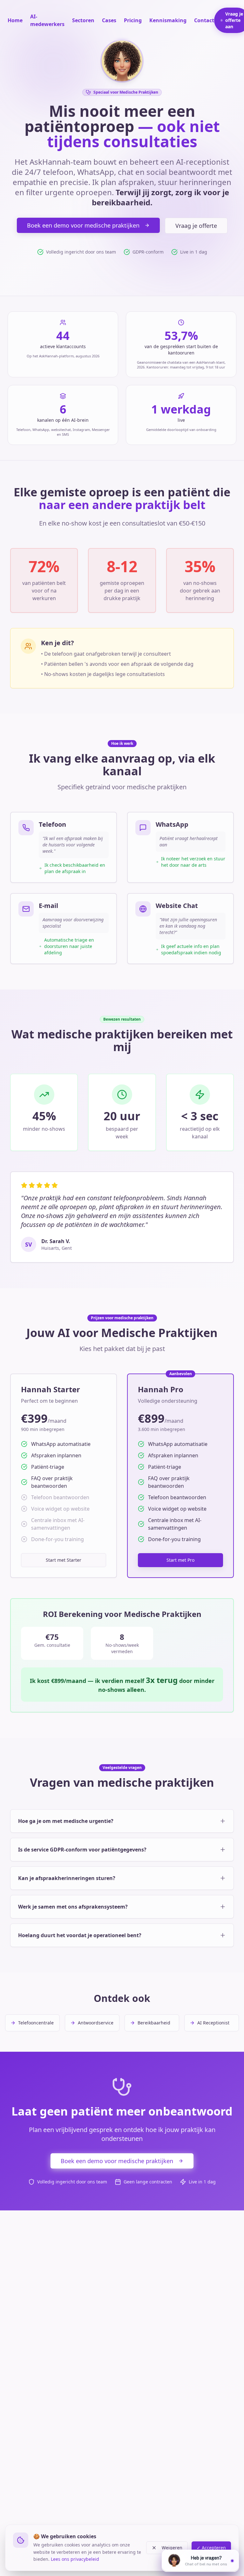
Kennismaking (168, 20)
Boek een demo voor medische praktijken (83, 225)
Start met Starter (64, 1560)
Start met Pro (180, 1560)
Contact (204, 20)
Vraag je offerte (196, 226)
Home (15, 20)
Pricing (133, 20)
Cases (109, 20)
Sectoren (83, 20)
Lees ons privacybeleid (75, 2559)
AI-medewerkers (47, 20)
